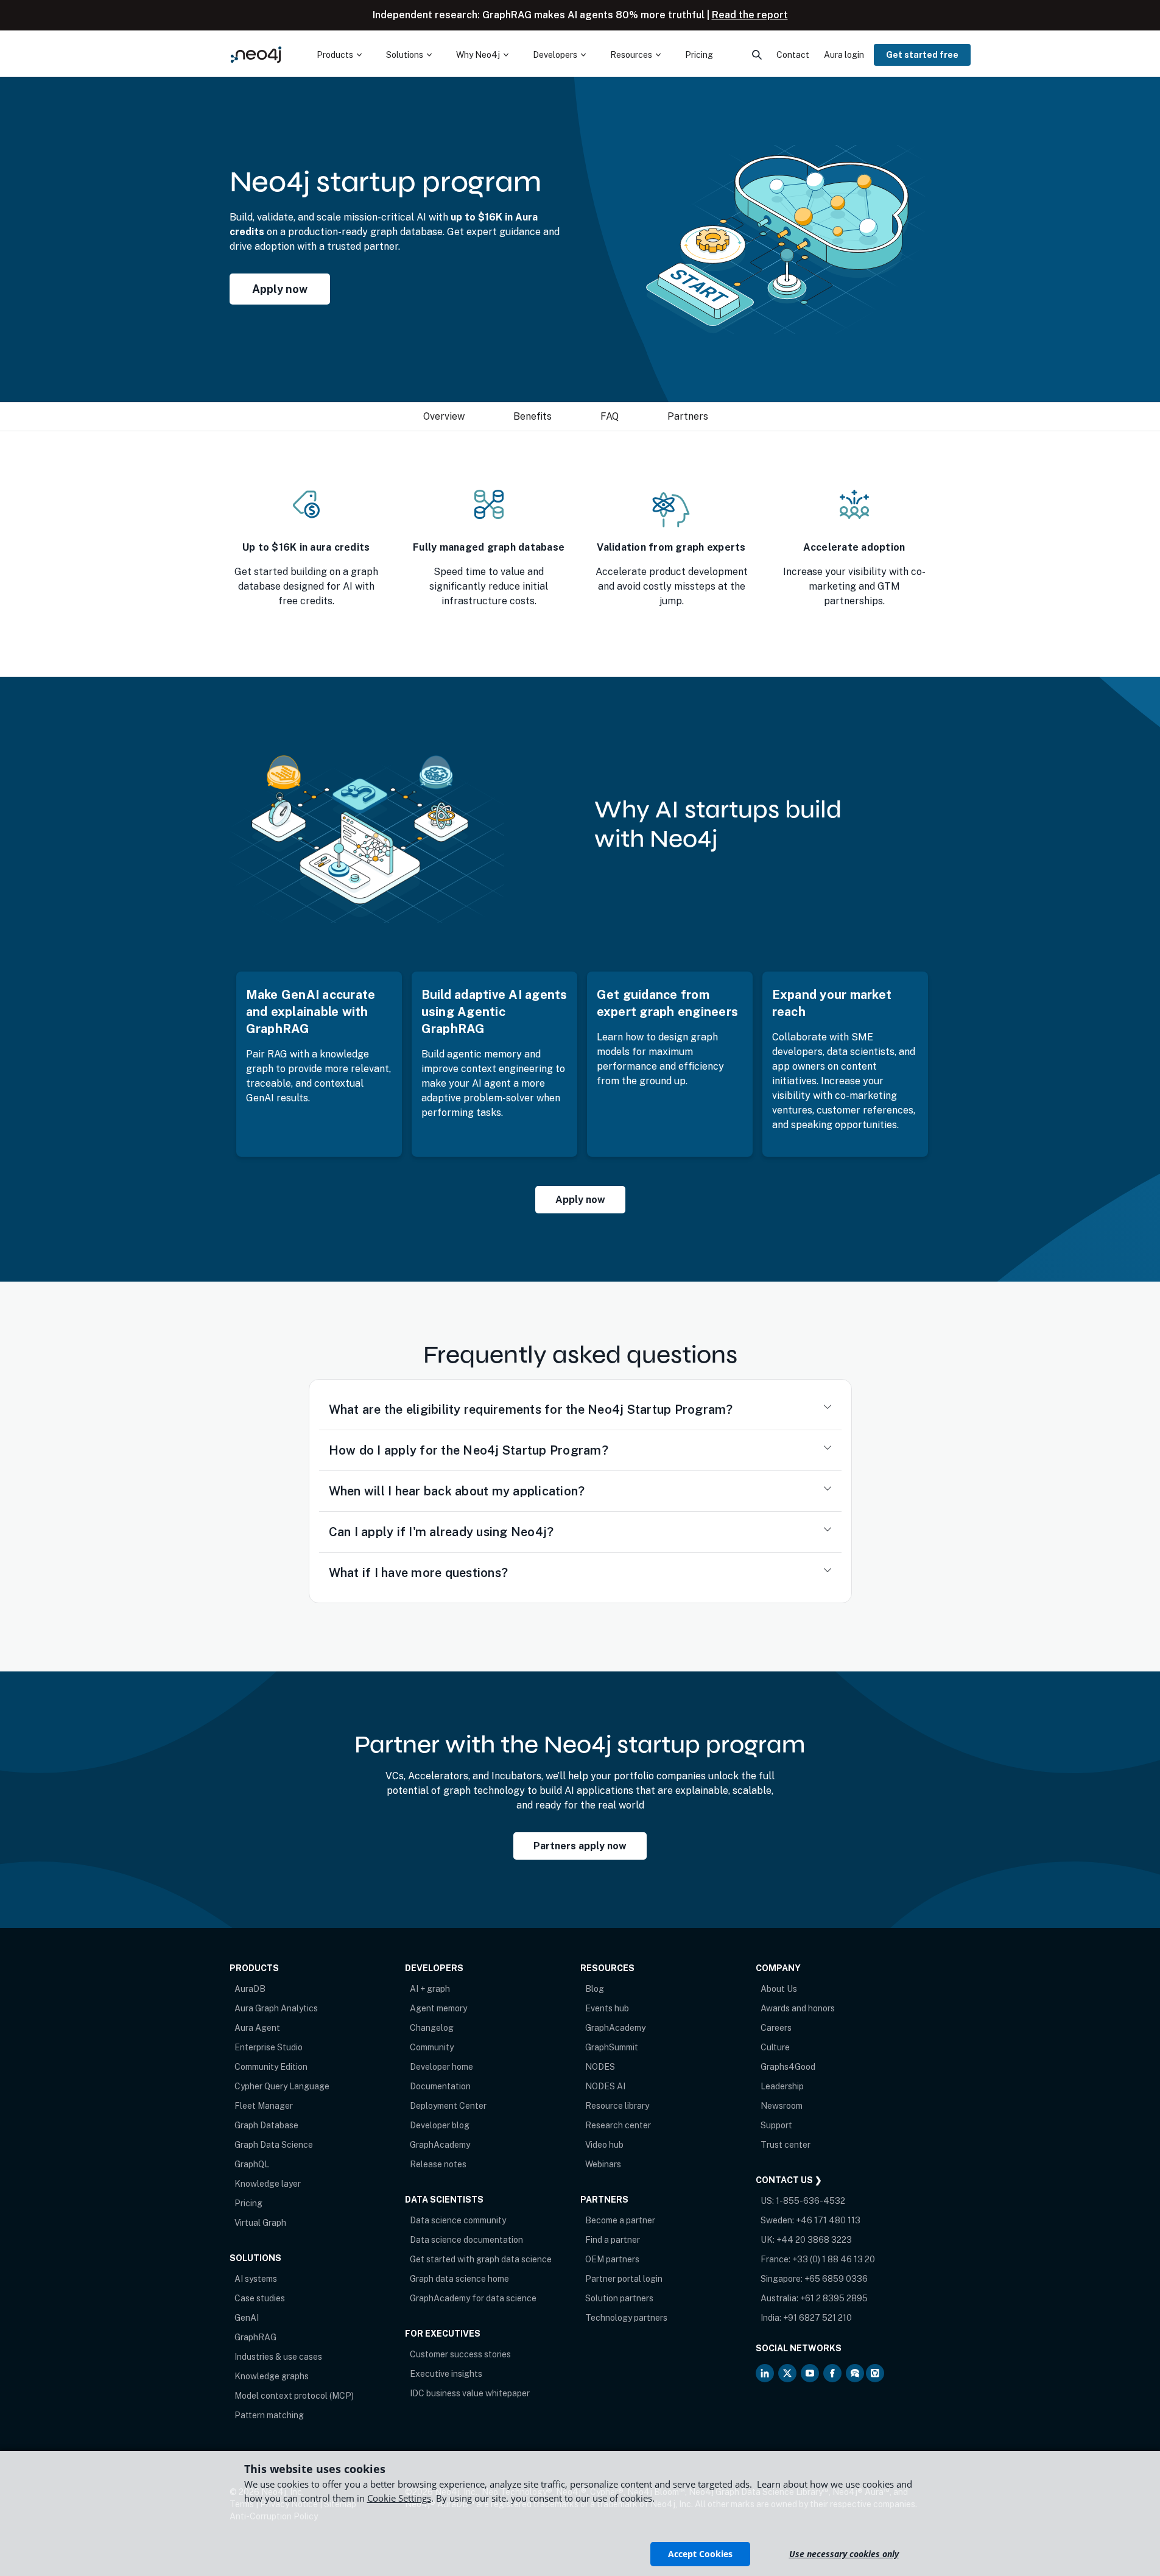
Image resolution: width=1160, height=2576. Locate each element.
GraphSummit (612, 2047)
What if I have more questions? (419, 1573)
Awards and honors (798, 2008)
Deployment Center (448, 2106)
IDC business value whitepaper (470, 2393)
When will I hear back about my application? (457, 1491)
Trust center (786, 2145)
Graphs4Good (788, 2067)
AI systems (256, 2279)
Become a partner (620, 2220)
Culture (775, 2047)
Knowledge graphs (272, 2376)
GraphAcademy (440, 2145)
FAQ (610, 416)
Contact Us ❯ (789, 2180)
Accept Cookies (700, 2554)
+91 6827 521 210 (817, 2318)
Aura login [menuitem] (844, 55)
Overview (444, 416)
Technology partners (626, 2318)
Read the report (750, 15)
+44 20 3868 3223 (814, 2240)
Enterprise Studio (269, 2047)
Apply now (280, 289)
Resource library (617, 2106)
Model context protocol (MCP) (294, 2396)
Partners (688, 416)
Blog (595, 1989)
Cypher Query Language (282, 2086)
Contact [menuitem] (793, 55)
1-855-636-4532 (810, 2201)
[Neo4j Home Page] (256, 55)
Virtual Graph (260, 2223)
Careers (776, 2028)
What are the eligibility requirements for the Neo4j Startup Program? (531, 1410)
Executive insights (446, 2374)
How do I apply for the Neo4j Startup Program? (469, 1450)
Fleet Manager (264, 2106)
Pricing (248, 2203)
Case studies (260, 2298)
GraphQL (252, 2164)
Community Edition (271, 2067)
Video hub (604, 2145)
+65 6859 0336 (836, 2279)
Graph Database (266, 2125)
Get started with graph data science (481, 2259)
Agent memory (438, 2008)
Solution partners (619, 2298)
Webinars (603, 2164)
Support (776, 2125)
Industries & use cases (278, 2357)
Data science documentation (466, 2240)
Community (432, 2047)
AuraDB (250, 1989)
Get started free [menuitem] (922, 55)
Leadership (782, 2086)
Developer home (441, 2067)
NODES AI (605, 2086)
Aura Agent (257, 2028)
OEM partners (612, 2259)
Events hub (607, 2008)
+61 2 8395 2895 (834, 2298)
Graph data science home (459, 2279)
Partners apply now (580, 1846)
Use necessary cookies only (844, 2554)
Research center (618, 2125)
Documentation (440, 2086)
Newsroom (782, 2106)
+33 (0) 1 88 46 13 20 (834, 2259)
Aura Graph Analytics (276, 2008)
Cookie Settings (399, 2498)
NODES (600, 2067)
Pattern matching (269, 2415)
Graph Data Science (274, 2145)
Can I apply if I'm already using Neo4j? (441, 1532)
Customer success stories (460, 2354)
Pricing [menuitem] (699, 55)
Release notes (438, 2164)
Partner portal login (624, 2279)
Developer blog (440, 2125)
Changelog (432, 2028)
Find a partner (613, 2240)
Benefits (533, 416)
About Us (779, 1989)
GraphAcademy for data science (473, 2298)
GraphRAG (255, 2337)
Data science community (458, 2220)
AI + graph (430, 1989)
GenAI (247, 2318)
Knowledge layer (268, 2184)
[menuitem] (339, 55)
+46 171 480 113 (828, 2220)
